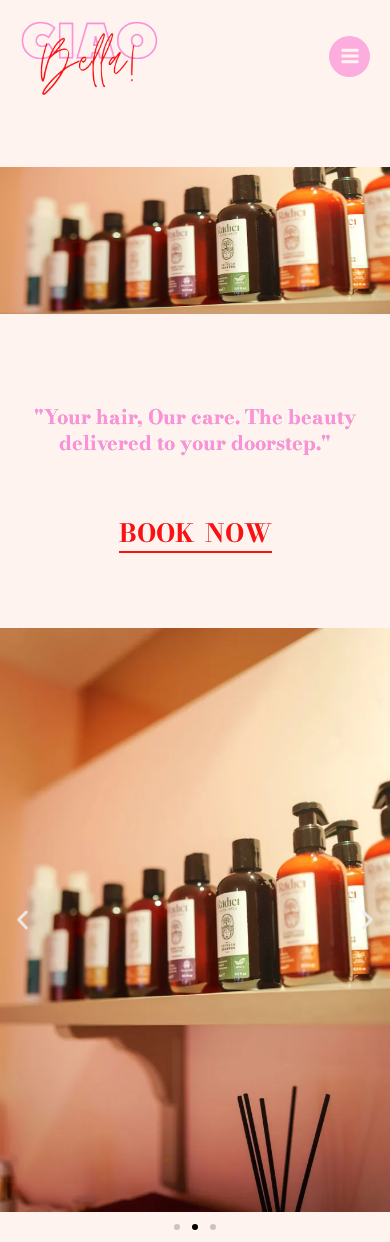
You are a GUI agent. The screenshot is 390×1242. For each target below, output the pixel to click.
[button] (22, 920)
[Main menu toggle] (349, 56)
